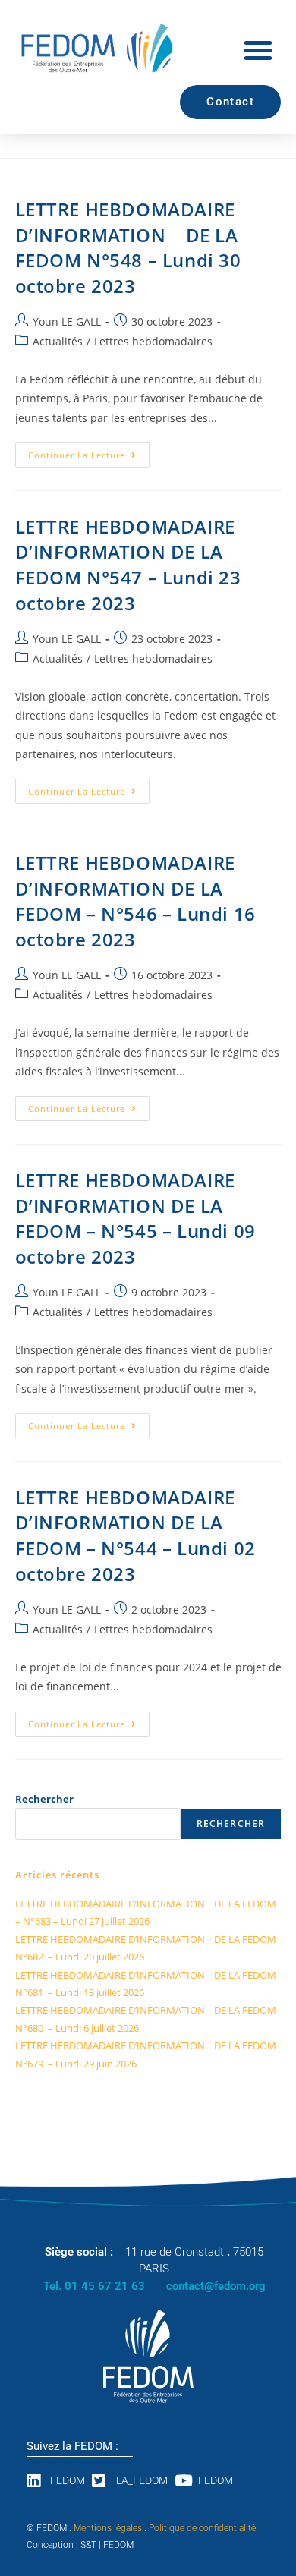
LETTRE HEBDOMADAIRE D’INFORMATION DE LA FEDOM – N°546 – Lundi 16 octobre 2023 (135, 901)
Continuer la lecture (89, 452)
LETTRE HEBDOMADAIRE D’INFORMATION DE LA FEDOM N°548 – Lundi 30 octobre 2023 (128, 247)
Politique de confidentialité (202, 2528)
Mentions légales (108, 2528)
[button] (258, 50)
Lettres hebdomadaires (153, 341)
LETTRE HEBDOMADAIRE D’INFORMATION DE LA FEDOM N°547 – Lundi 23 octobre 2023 (128, 565)
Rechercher (44, 1799)
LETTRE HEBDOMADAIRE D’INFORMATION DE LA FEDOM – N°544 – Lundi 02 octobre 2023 (135, 1535)
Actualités (58, 341)
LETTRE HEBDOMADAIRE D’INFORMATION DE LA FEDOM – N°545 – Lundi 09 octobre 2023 (135, 1218)
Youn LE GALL (67, 321)
